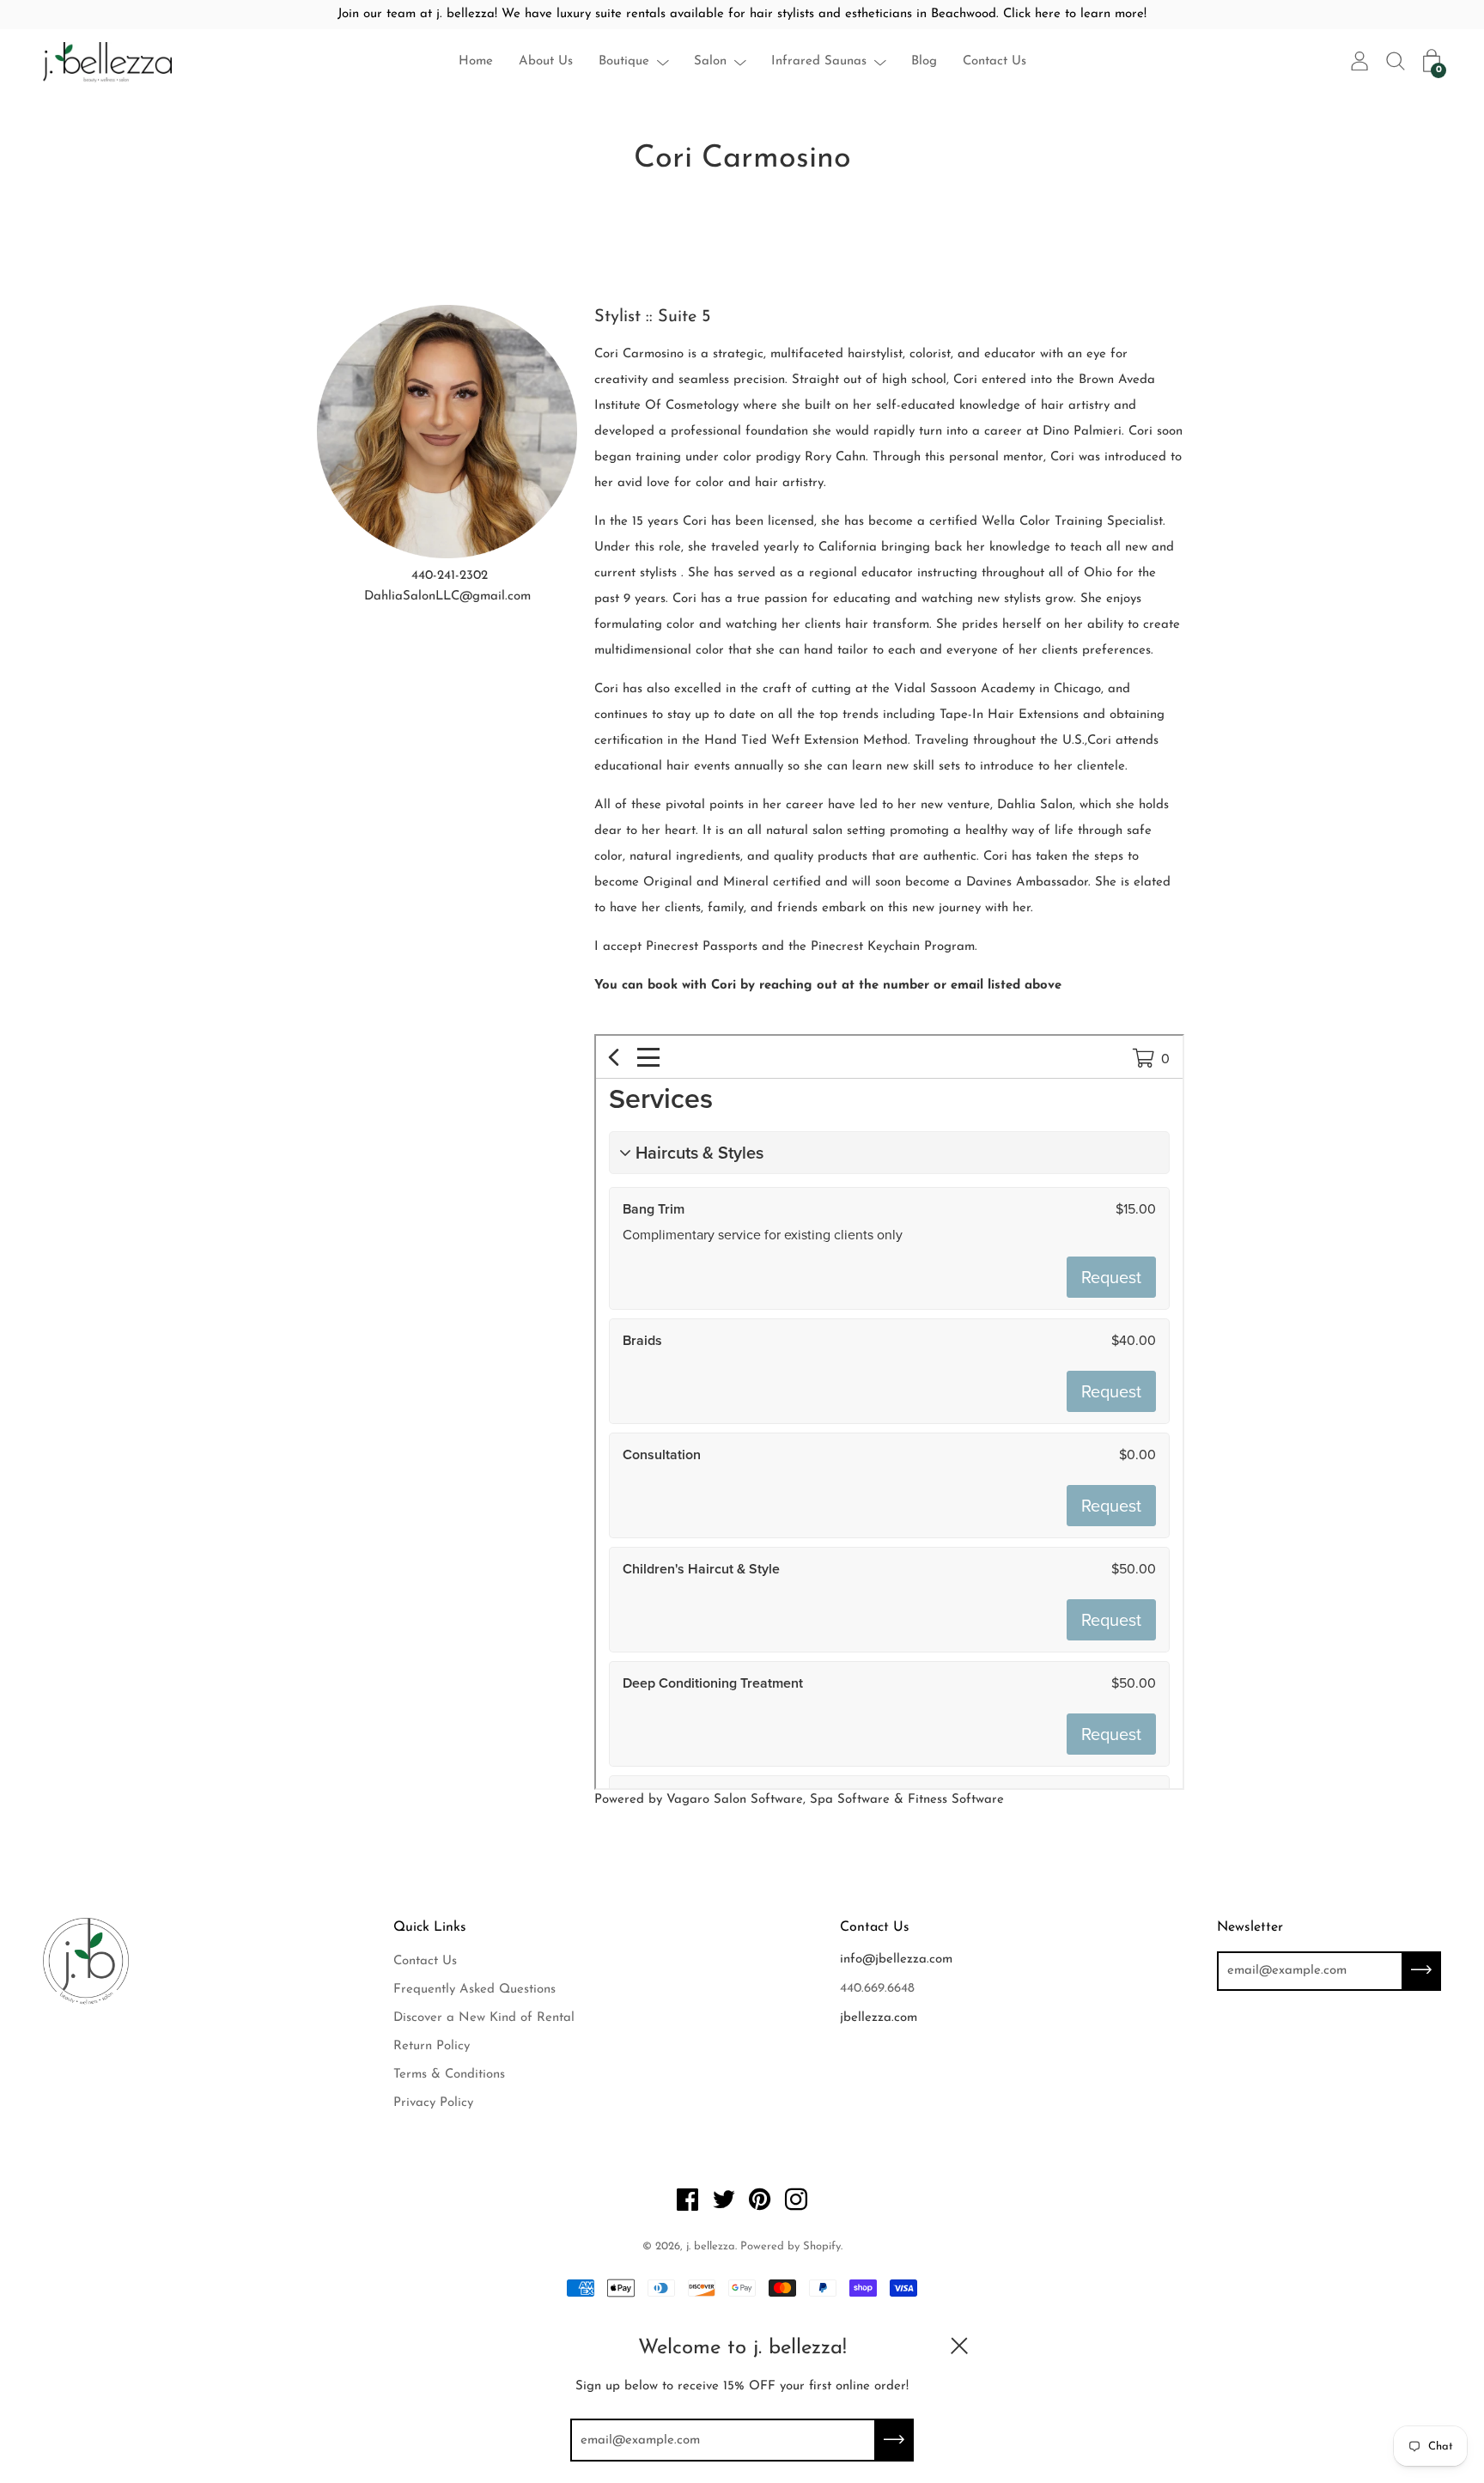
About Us (546, 61)
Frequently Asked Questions (474, 1990)
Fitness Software (956, 1800)
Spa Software (850, 1800)
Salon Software (758, 1800)
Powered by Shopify (791, 2246)
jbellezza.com (879, 2018)
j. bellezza (711, 2246)
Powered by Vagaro (652, 1800)
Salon (710, 61)
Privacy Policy (433, 2103)
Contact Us (994, 61)
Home (476, 61)
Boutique (624, 61)
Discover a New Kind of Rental (484, 2018)
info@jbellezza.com (896, 1960)
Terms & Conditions (449, 2075)
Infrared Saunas (819, 61)
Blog (924, 61)
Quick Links (430, 1927)
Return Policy (432, 2046)
